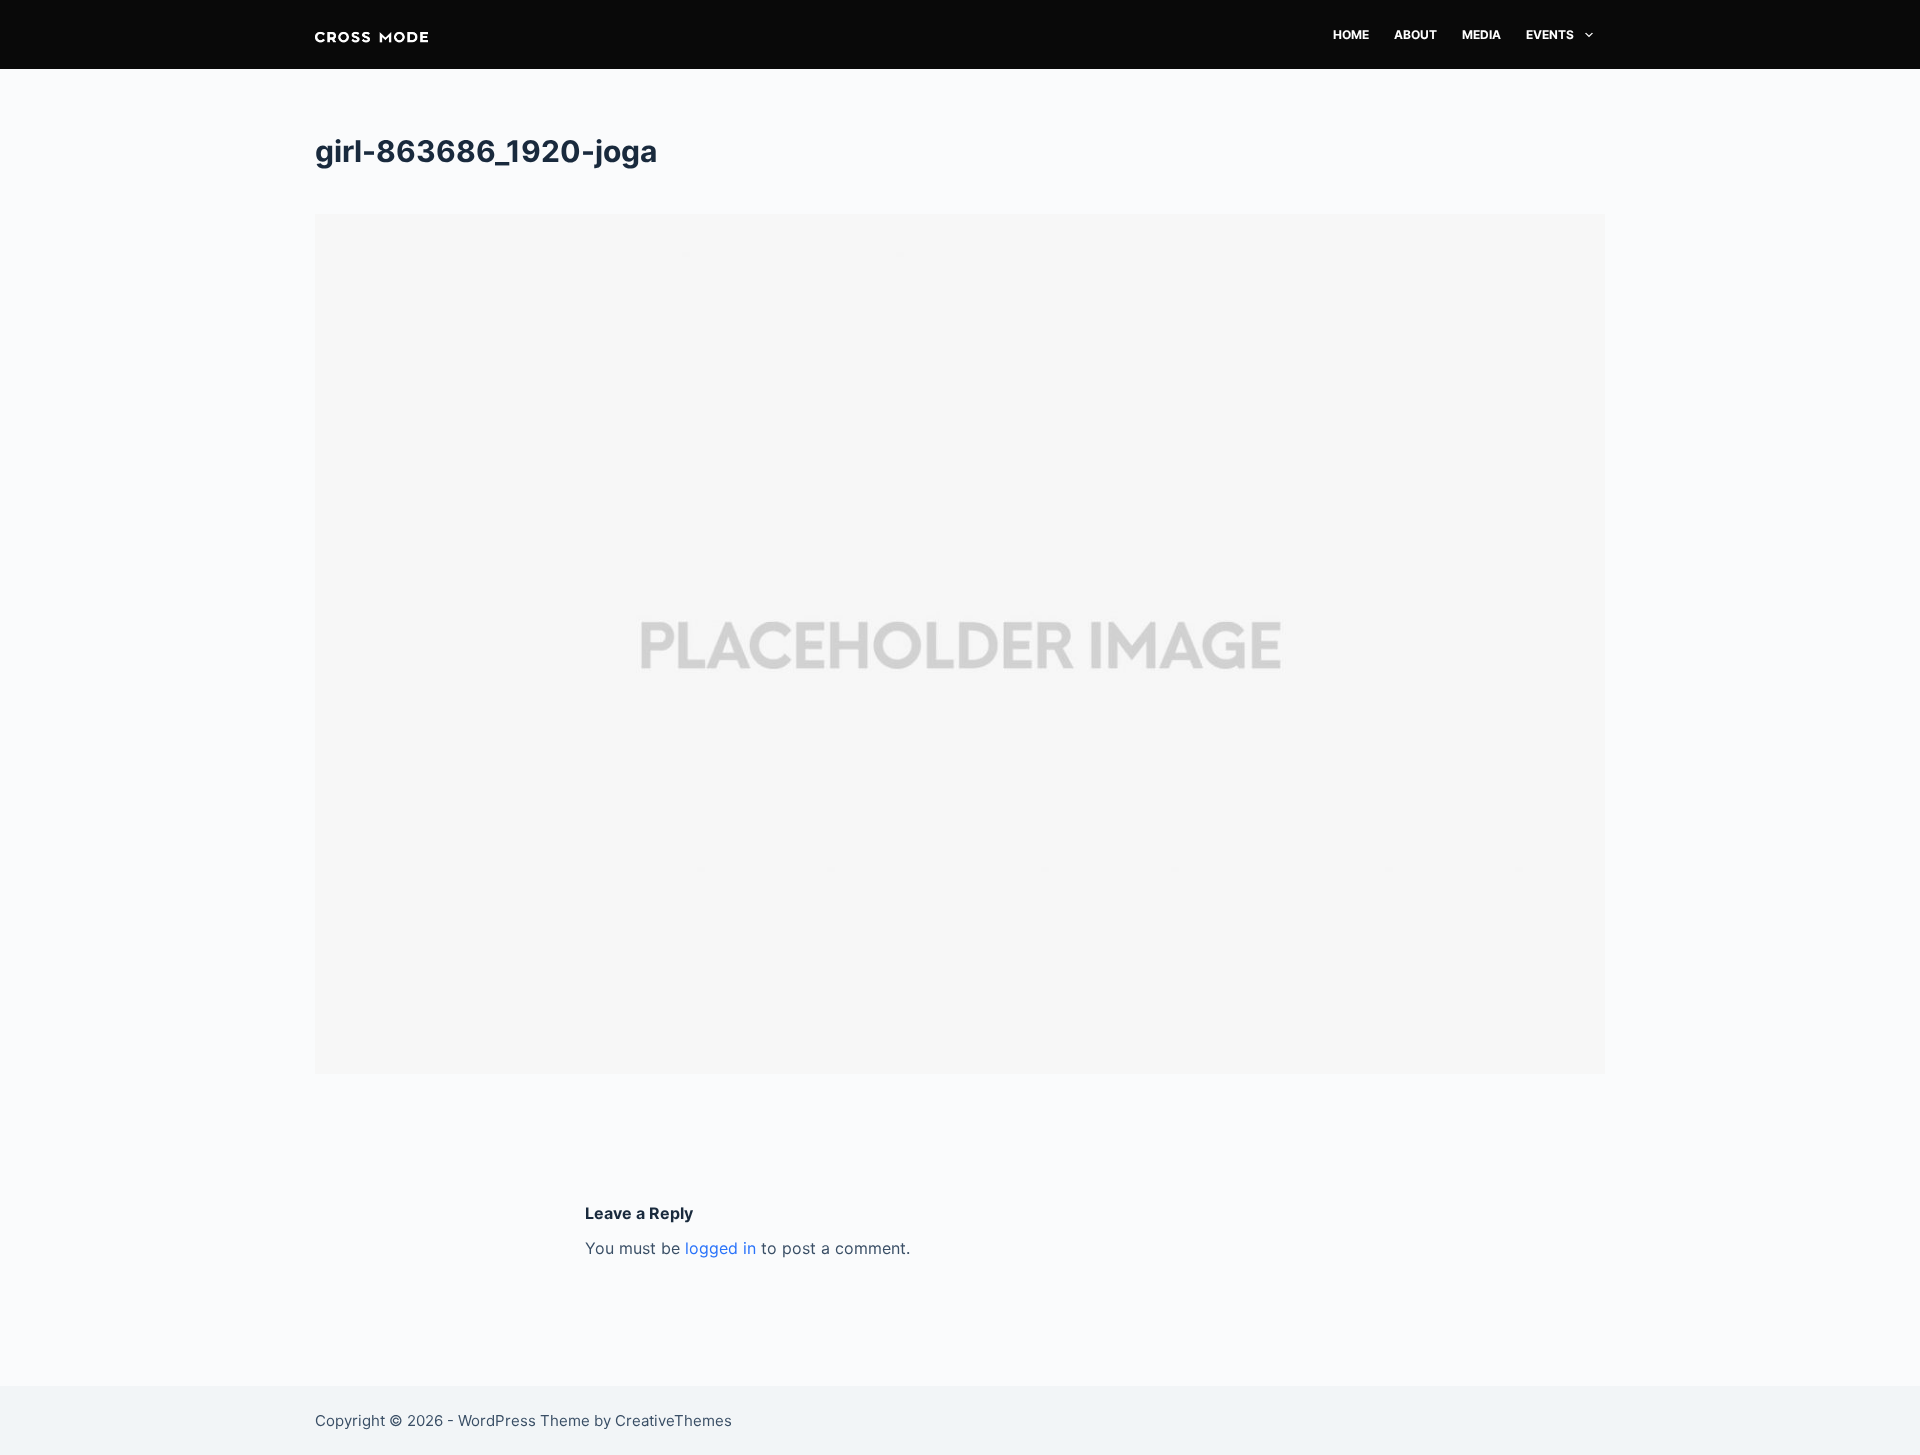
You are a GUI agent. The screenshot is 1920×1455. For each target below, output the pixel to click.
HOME (1351, 34)
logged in (720, 1248)
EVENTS (1550, 34)
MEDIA (1481, 34)
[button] (371, 34)
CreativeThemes (673, 1420)
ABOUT (1415, 34)
